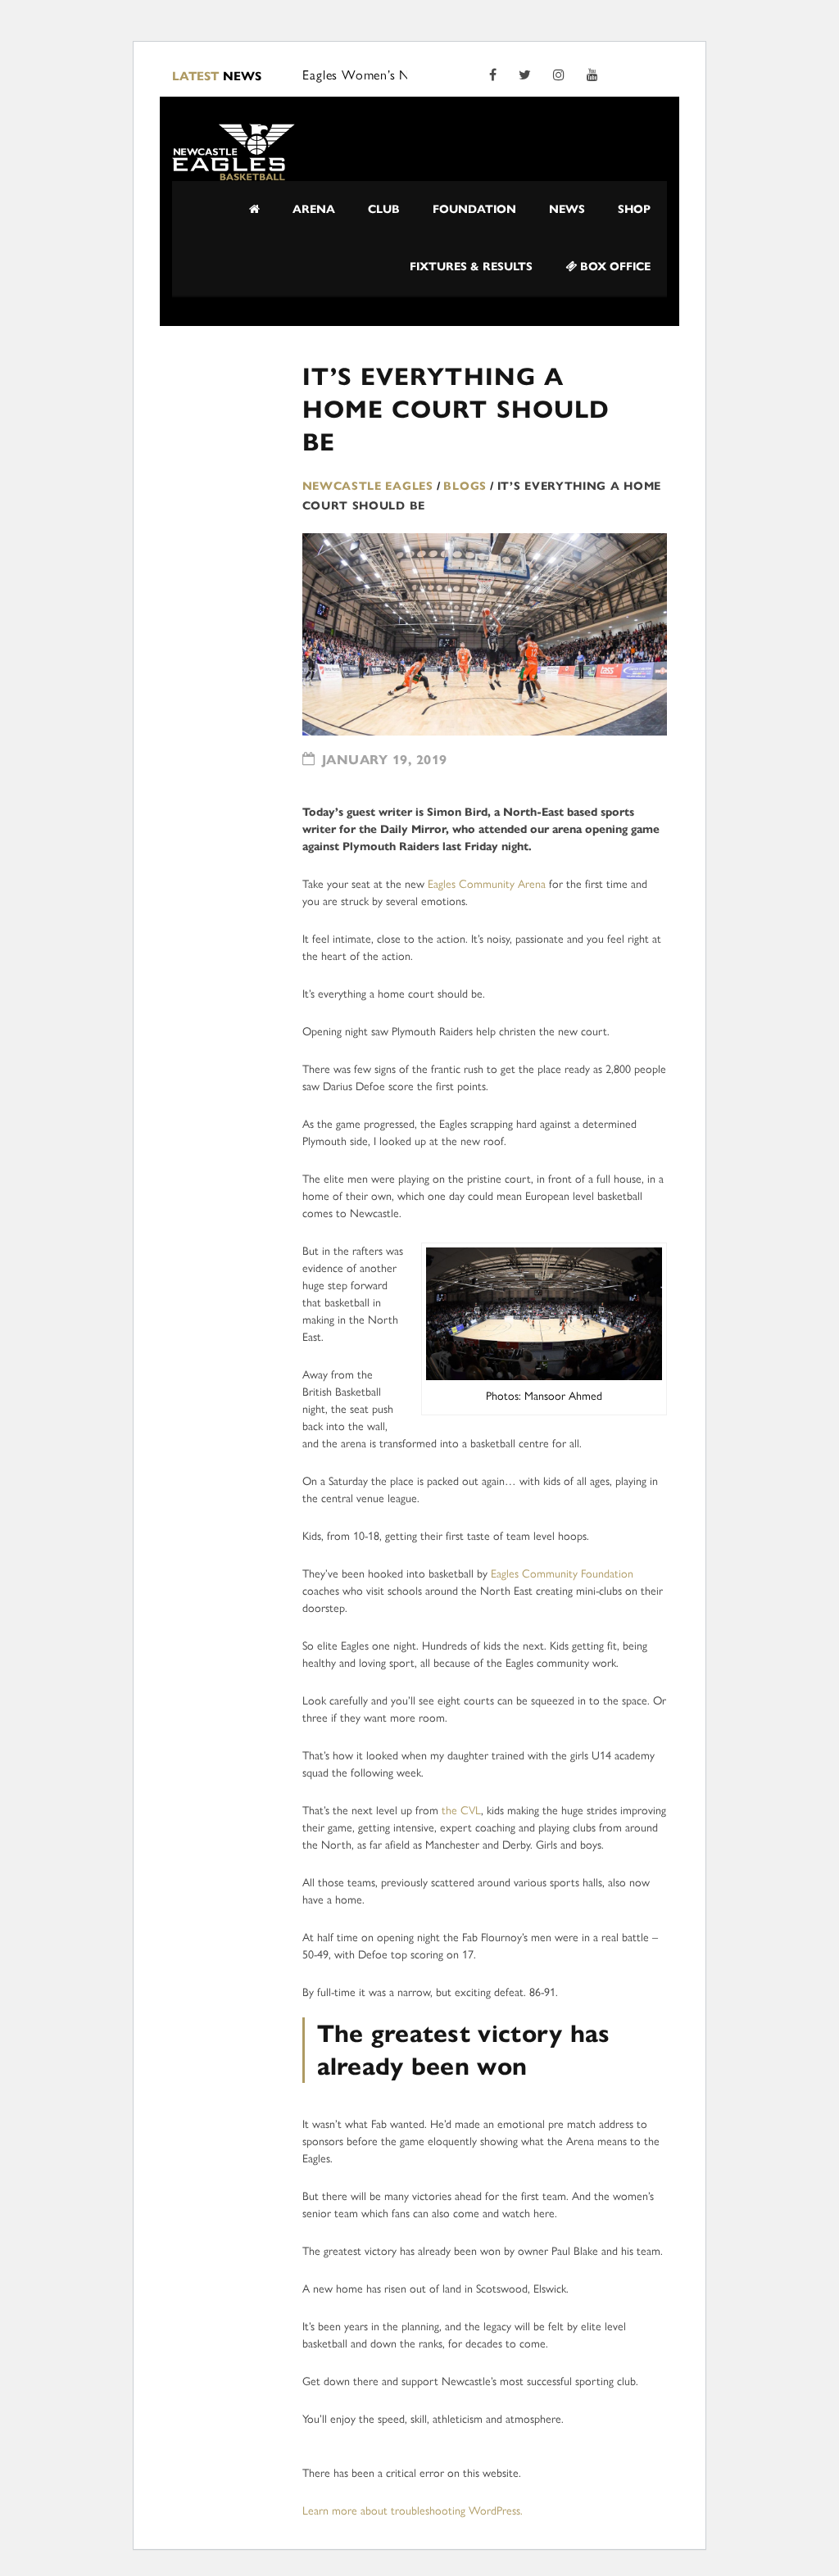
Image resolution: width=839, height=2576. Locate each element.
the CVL (461, 1811)
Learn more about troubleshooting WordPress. (413, 2511)
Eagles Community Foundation (562, 1574)
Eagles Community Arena (487, 884)
